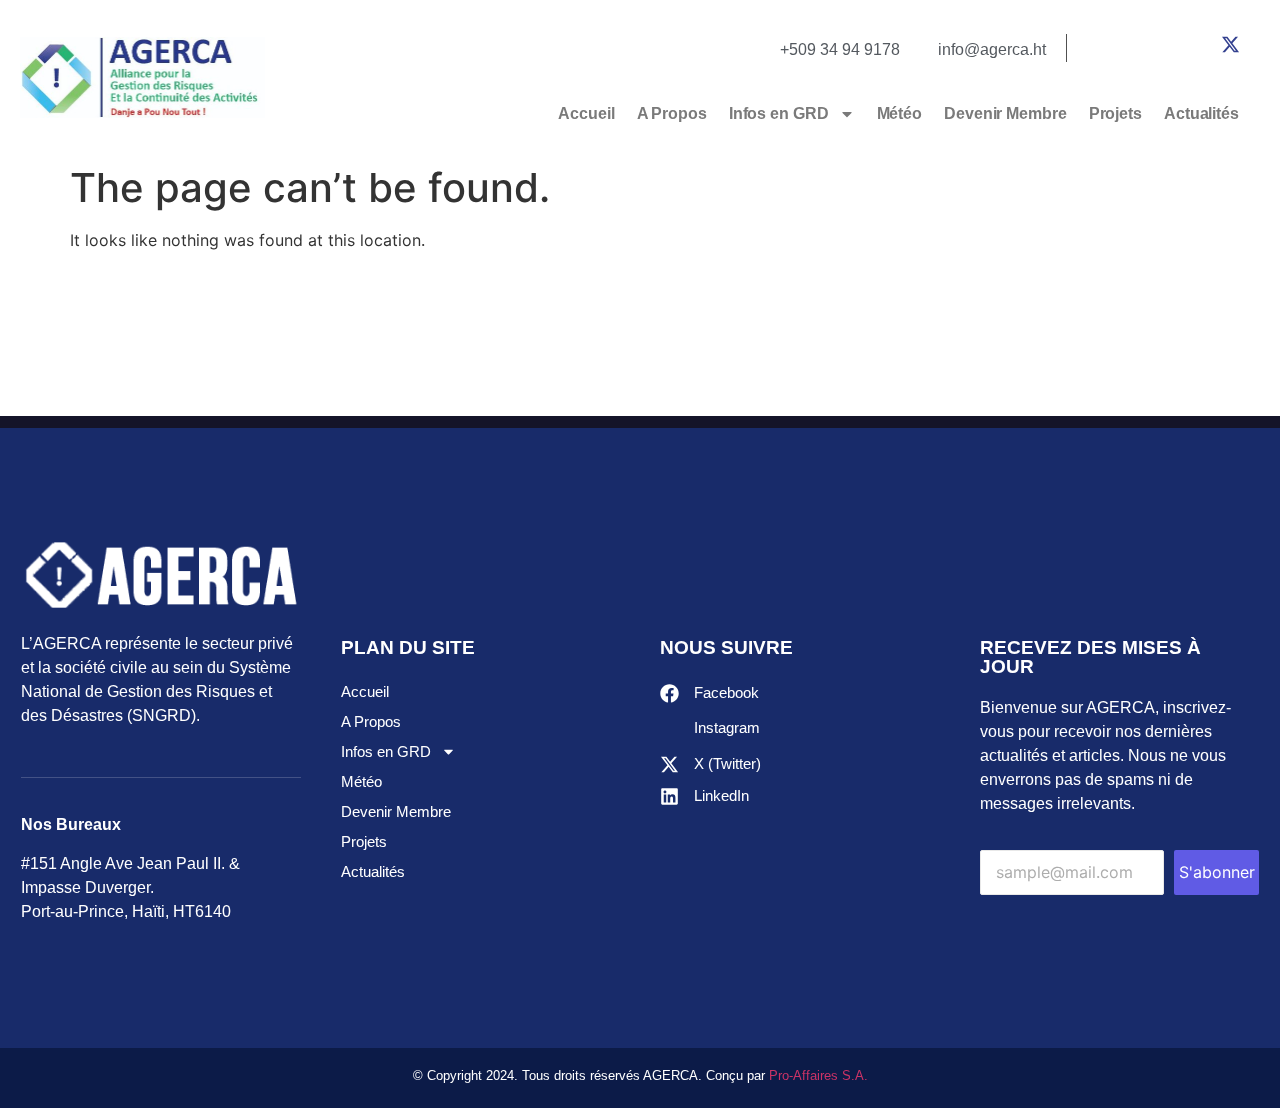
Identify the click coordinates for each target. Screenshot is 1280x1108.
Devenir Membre (1005, 113)
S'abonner (1217, 872)
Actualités (1201, 113)
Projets (1115, 113)
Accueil (586, 113)
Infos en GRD (779, 113)
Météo (900, 113)
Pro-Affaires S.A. (818, 1075)
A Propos (672, 113)
